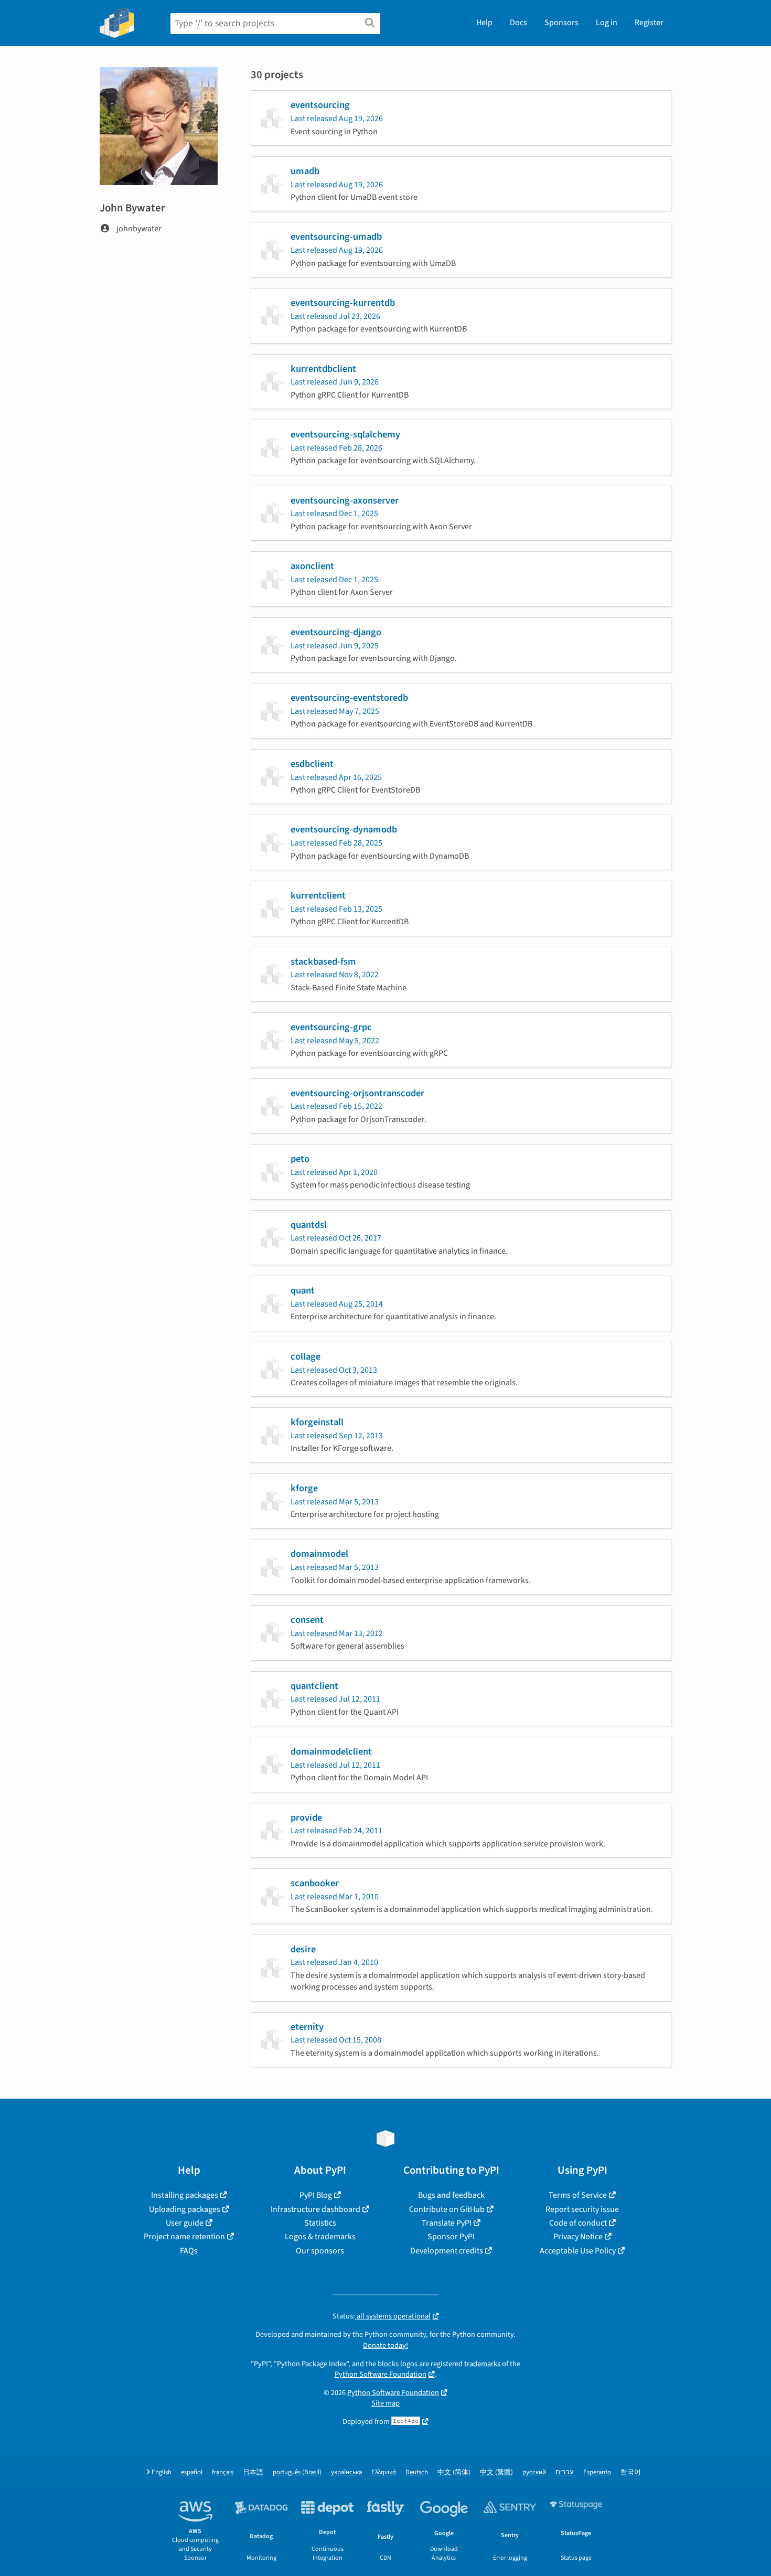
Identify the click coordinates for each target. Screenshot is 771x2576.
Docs (518, 23)
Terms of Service (578, 2195)
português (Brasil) (297, 2472)
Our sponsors (320, 2251)
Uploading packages (185, 2209)
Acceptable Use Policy (578, 2251)
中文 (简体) (454, 2472)
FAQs (189, 2251)
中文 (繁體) (496, 2472)
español (192, 2472)
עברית (565, 2472)
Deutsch (417, 2472)
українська (346, 2472)
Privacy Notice (578, 2237)
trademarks (482, 2364)
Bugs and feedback (451, 2195)
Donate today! (385, 2345)
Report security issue (582, 2209)
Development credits (447, 2251)
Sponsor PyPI (451, 2237)
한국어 (631, 2472)
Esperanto (597, 2472)
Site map (385, 2403)
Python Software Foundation (381, 2374)
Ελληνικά (384, 2472)
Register (649, 23)
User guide (185, 2223)
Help (484, 23)
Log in (607, 23)
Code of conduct (578, 2223)
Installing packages (185, 2195)
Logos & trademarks (320, 2237)
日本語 (253, 2472)
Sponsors (561, 23)
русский (534, 2472)
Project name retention (184, 2237)
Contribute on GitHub (447, 2209)
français (223, 2472)
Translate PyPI (447, 2223)
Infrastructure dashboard (315, 2209)
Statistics (320, 2223)
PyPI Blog (316, 2195)
